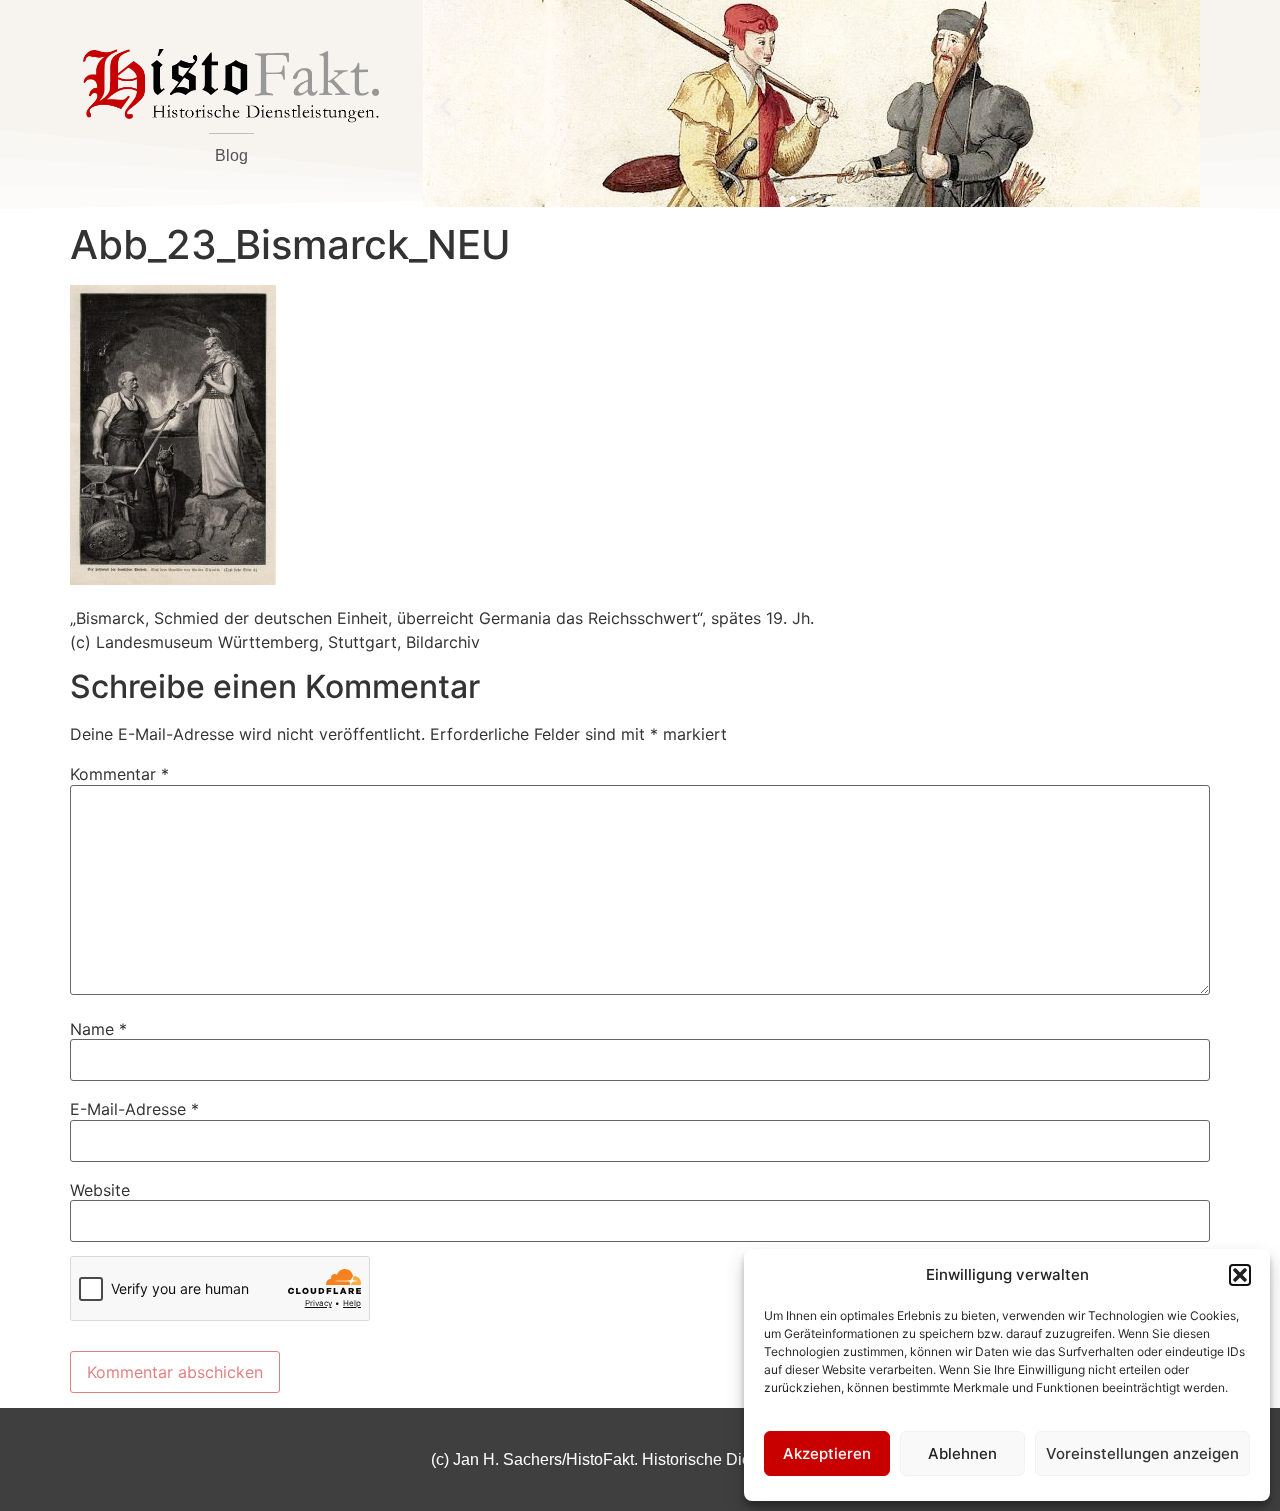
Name (98, 1029)
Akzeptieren (827, 1453)
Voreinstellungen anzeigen (1142, 1453)
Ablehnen (962, 1453)
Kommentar (119, 774)
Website (100, 1190)
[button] (1240, 1275)
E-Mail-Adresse (134, 1109)
